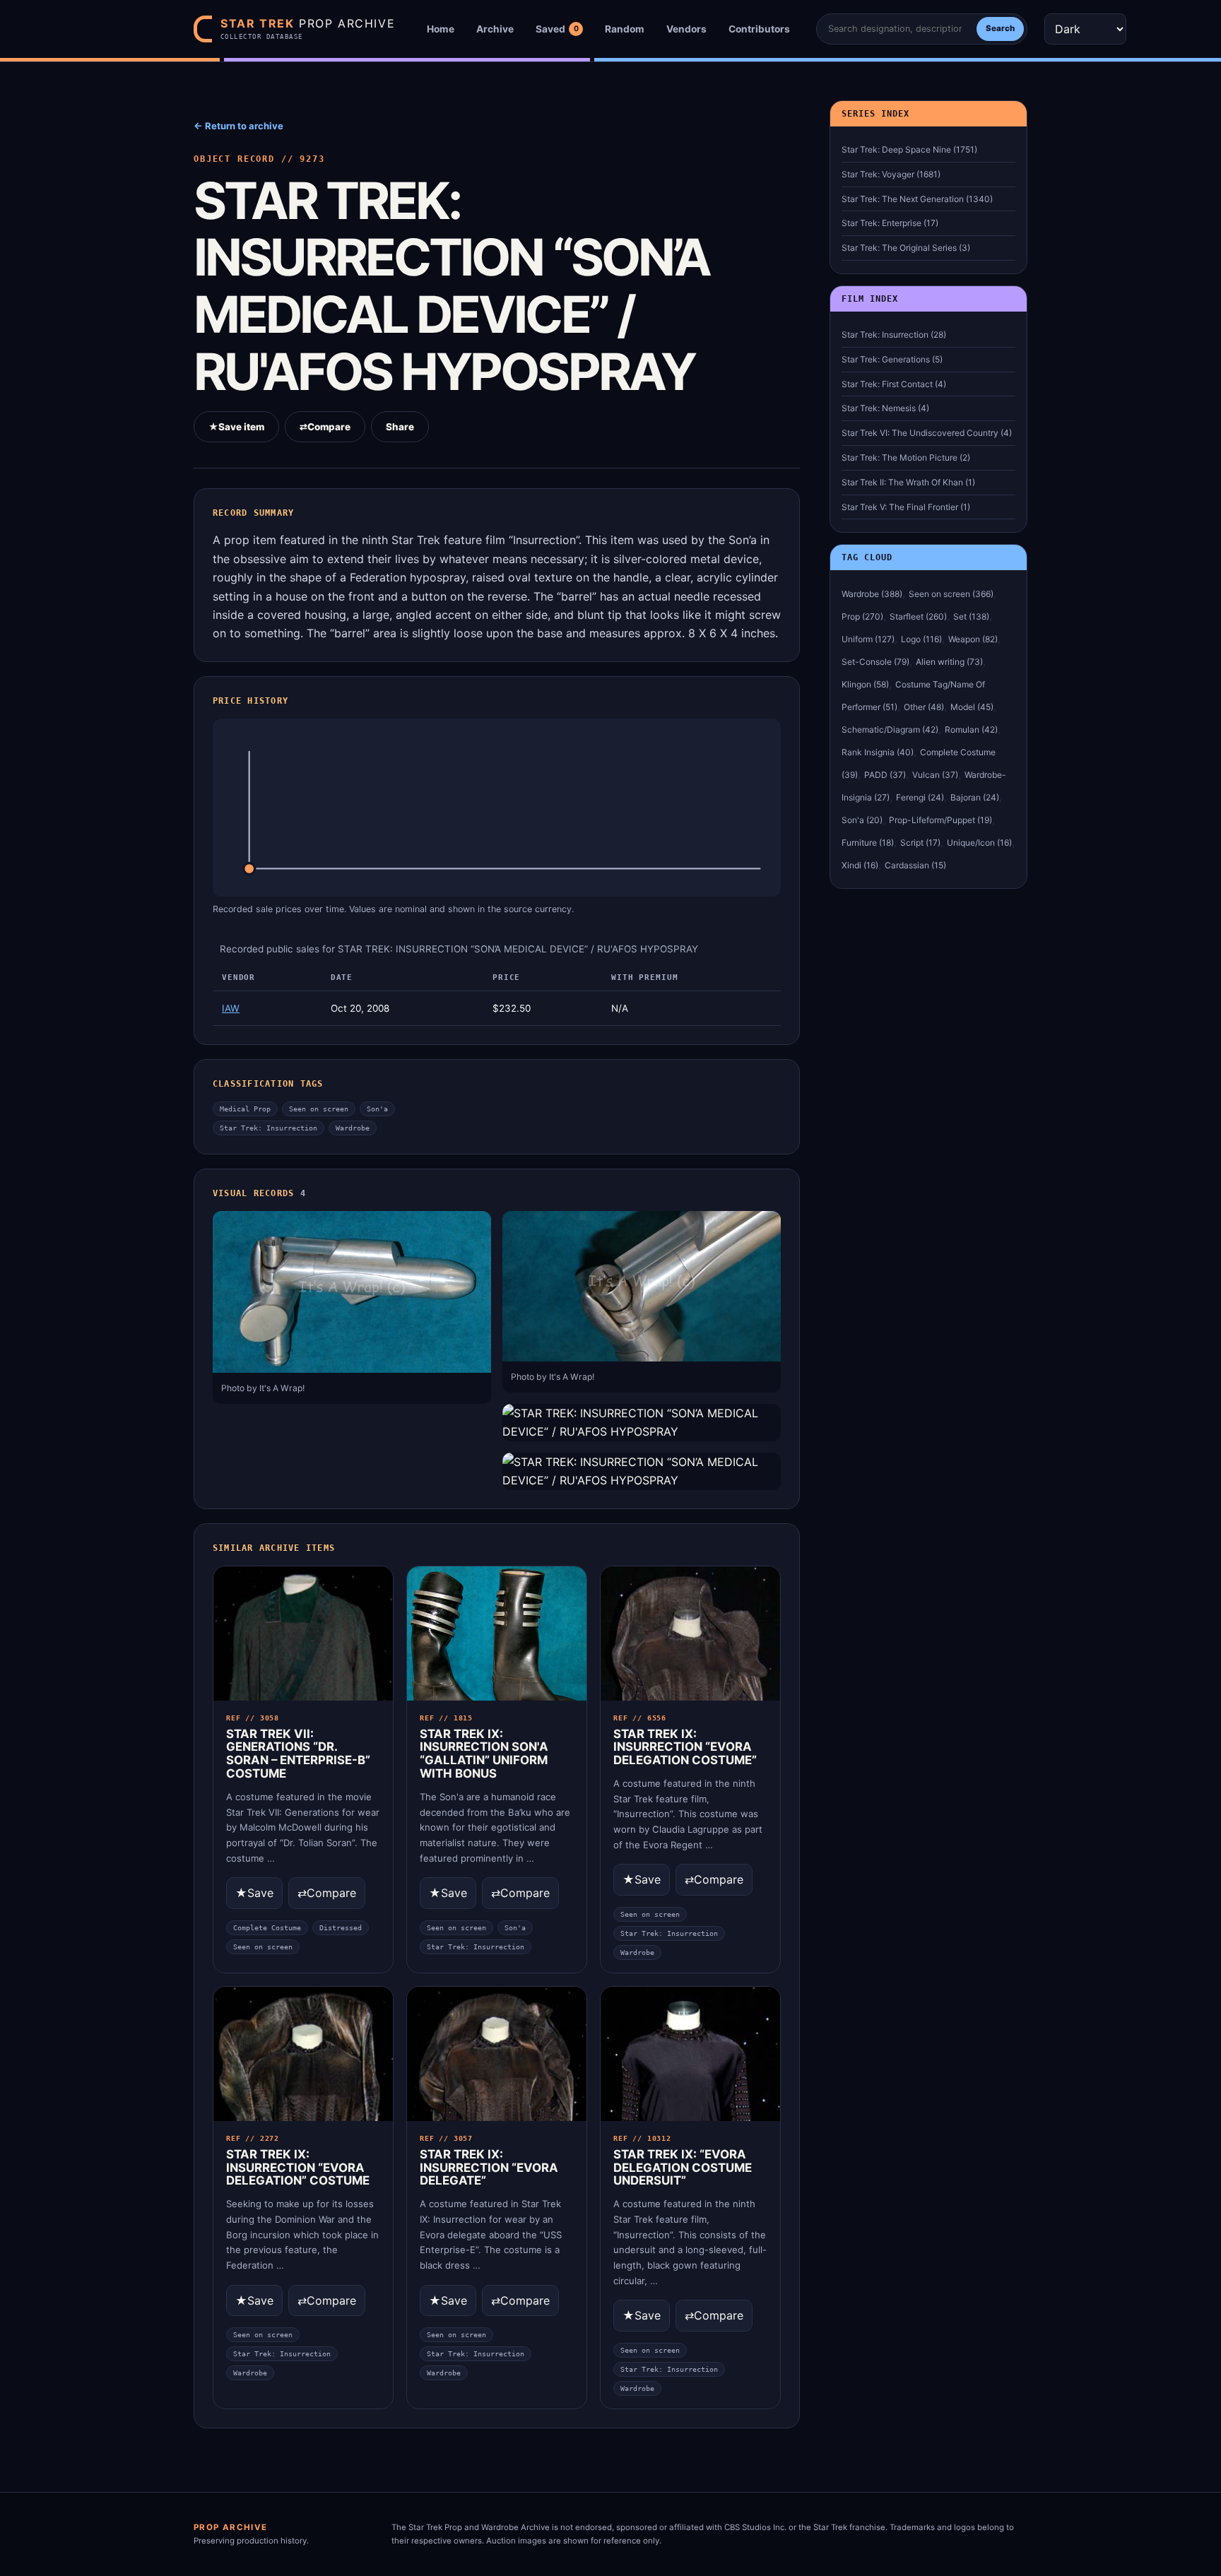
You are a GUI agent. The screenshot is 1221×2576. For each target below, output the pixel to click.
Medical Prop (245, 1109)
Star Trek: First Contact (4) (894, 384)
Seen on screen (319, 1109)
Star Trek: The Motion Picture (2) (906, 457)
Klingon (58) (865, 684)
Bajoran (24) (975, 797)
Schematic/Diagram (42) (890, 729)
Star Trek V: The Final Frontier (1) (906, 507)
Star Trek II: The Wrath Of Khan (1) (908, 482)
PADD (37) (885, 775)
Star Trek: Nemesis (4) (885, 408)
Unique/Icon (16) (979, 843)
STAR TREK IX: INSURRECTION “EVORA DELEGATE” (489, 2168)
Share (400, 427)
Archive (495, 29)
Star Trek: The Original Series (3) (906, 248)
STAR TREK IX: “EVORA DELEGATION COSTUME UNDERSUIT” (683, 2168)
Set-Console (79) (875, 662)
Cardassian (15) (915, 865)
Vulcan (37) (935, 775)
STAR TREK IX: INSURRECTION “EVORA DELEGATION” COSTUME (298, 2168)
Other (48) (924, 707)
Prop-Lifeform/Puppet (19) (940, 820)
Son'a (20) (862, 820)
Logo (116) (921, 639)
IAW (231, 1008)
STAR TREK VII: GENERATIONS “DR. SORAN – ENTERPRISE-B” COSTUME (298, 1754)
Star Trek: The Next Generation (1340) (917, 199)
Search (1000, 28)
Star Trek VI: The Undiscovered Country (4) (927, 433)
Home (441, 29)
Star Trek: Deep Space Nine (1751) (909, 149)
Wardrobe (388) (872, 594)
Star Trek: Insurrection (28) (894, 335)
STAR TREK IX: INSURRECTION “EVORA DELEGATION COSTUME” (685, 1747)
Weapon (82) (973, 639)
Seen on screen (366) (951, 594)
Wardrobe (353, 1128)
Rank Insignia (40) (878, 752)
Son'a (377, 1109)
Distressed (341, 1928)
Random (625, 29)
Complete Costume (267, 1928)
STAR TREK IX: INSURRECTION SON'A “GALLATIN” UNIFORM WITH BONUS (484, 1754)
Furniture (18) (868, 843)
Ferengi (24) (920, 797)
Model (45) (972, 707)
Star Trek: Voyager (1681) (891, 174)
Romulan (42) (971, 729)
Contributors (759, 29)
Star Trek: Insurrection (269, 1128)
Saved (557, 29)
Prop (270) (862, 616)
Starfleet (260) (918, 616)
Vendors (686, 29)
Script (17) (920, 843)
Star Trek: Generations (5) (892, 359)
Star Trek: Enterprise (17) (890, 223)
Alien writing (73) (949, 662)
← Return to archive (238, 126)
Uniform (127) (868, 639)
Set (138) (971, 616)
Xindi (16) (860, 865)
